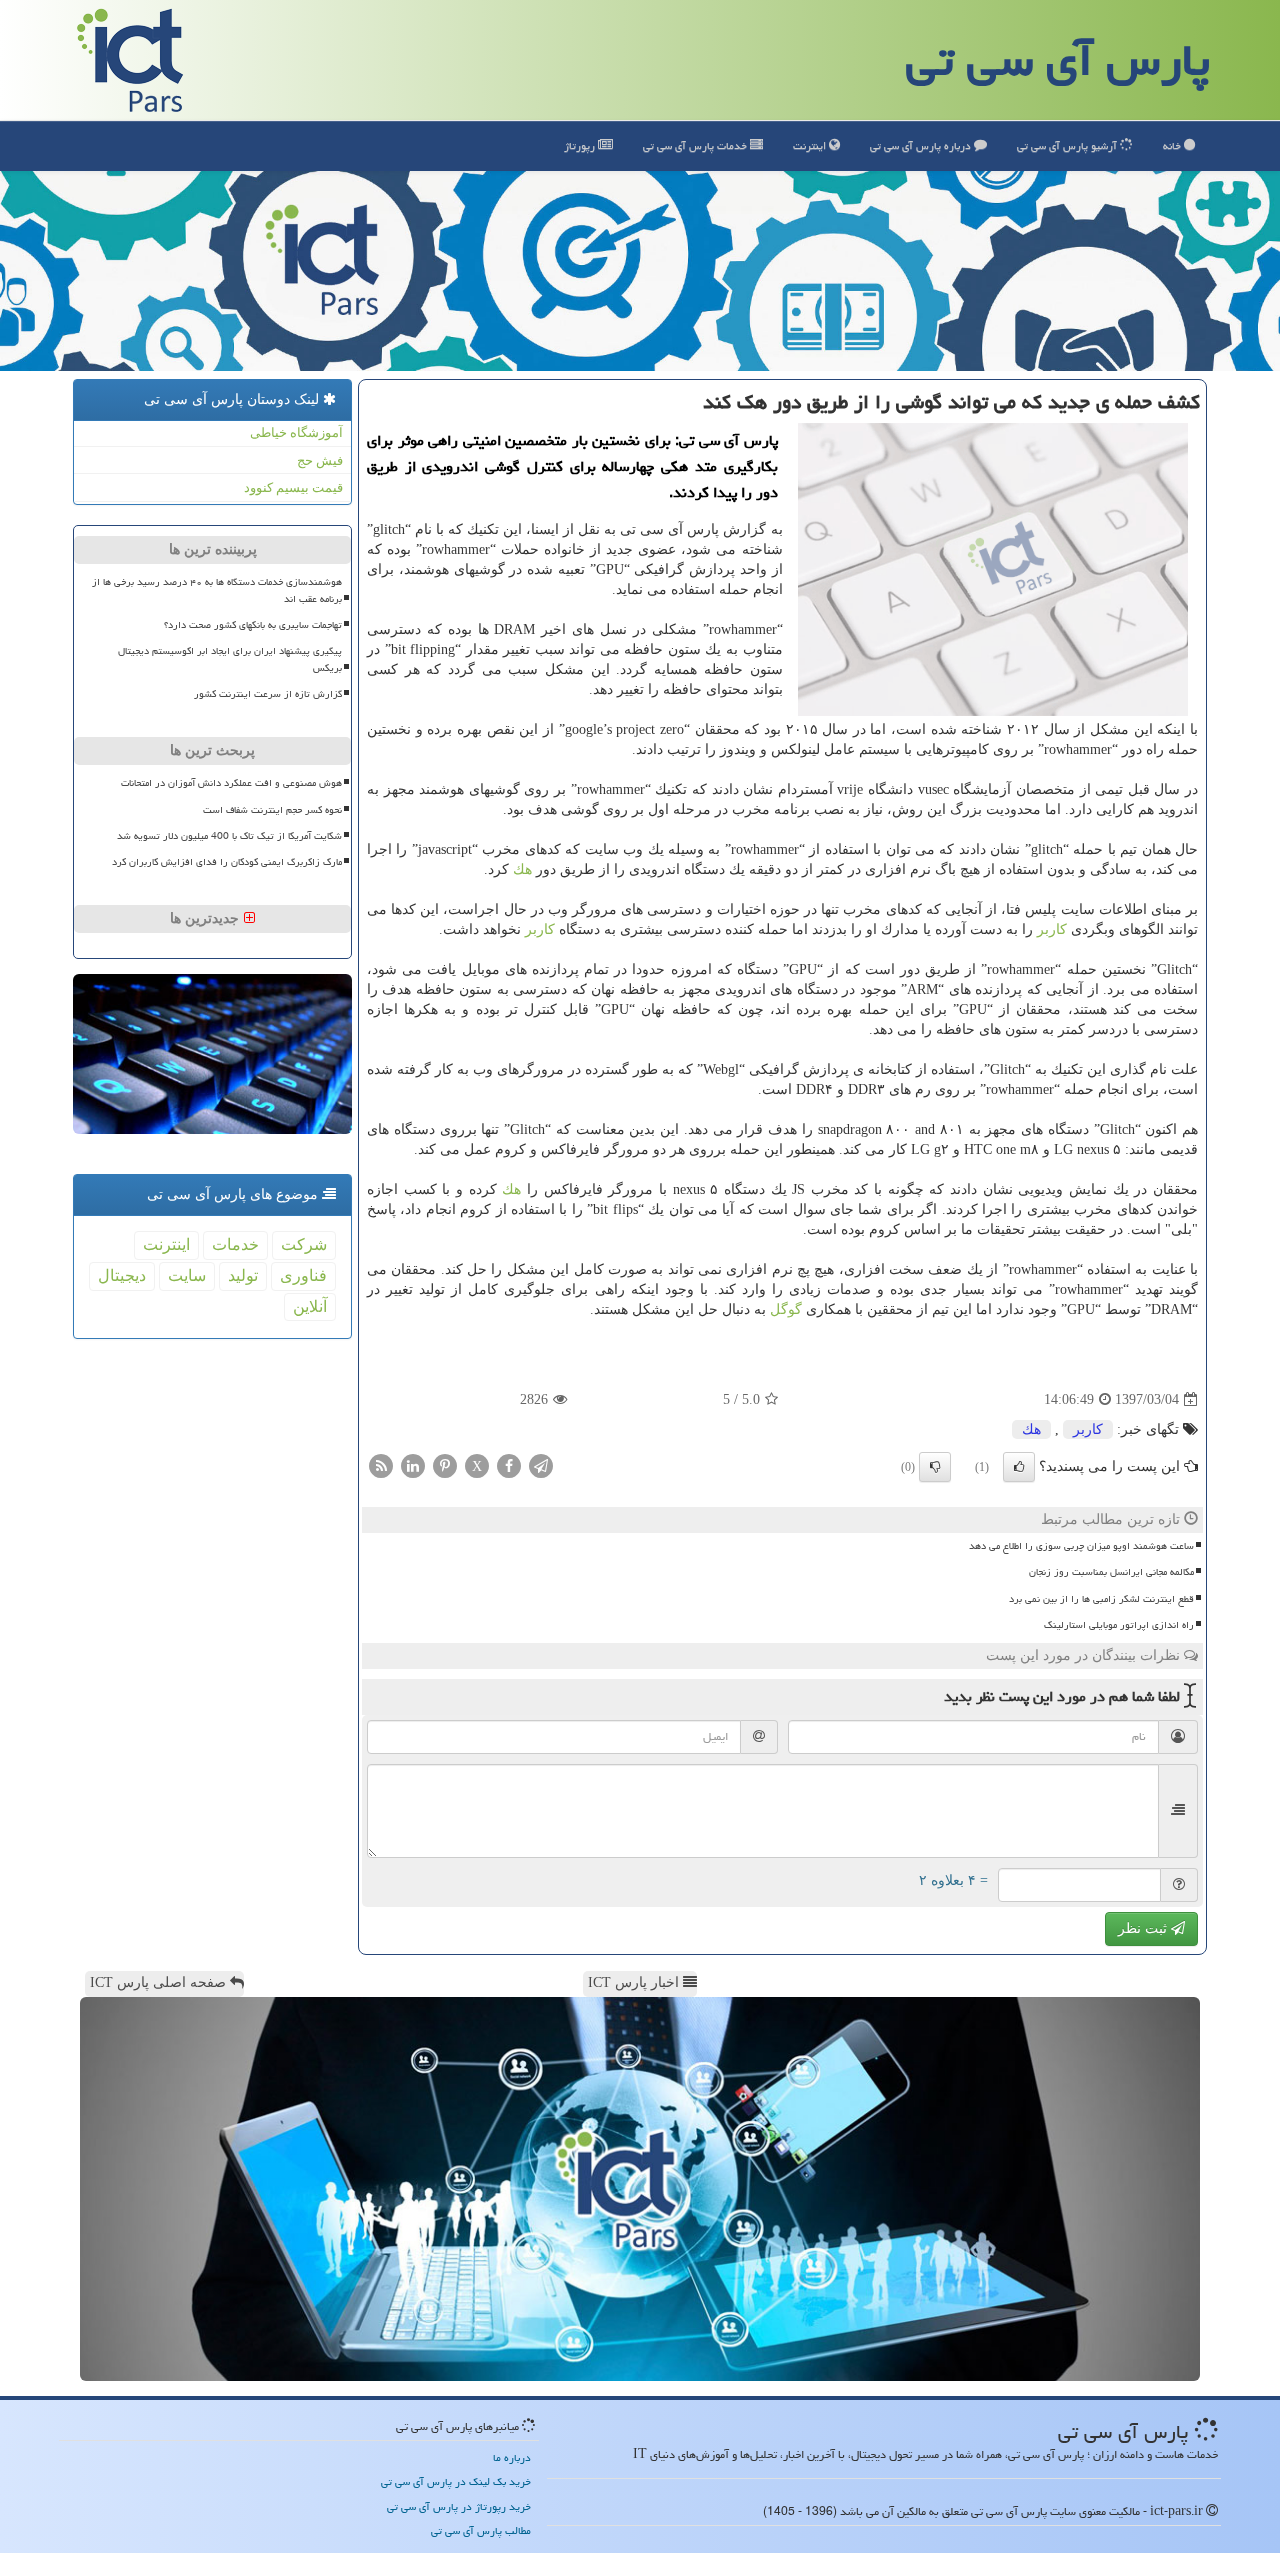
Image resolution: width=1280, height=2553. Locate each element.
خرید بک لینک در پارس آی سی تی (456, 2481)
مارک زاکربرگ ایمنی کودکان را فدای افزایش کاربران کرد (227, 862)
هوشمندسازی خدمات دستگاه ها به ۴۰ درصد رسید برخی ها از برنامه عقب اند (217, 590)
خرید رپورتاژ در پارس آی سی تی (459, 2506)
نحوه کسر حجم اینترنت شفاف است (272, 810)
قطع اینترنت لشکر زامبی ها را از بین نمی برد (1101, 1599)
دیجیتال (122, 1275)
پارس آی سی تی (1058, 60)
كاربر (1052, 929)
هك (522, 869)
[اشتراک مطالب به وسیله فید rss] (381, 1465)
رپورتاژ (581, 145)
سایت (187, 1275)
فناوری (303, 1275)
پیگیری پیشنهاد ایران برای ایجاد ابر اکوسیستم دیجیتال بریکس (230, 659)
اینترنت (811, 145)
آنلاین (310, 1306)
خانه (1173, 145)
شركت (304, 1244)
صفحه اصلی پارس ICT (160, 1982)
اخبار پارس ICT (635, 1982)
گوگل (786, 1309)
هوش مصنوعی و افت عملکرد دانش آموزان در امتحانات (231, 783)
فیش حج (320, 460)
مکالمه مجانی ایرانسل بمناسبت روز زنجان (1111, 1572)
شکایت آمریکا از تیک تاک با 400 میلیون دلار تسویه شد (229, 836)
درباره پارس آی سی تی (922, 145)
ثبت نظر (1144, 1928)
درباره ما (512, 2457)
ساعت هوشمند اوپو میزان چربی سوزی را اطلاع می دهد (1081, 1546)
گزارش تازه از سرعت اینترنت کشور (268, 694)
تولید (243, 1275)
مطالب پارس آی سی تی (481, 2530)
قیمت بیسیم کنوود (293, 487)
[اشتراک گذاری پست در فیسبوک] (509, 1465)
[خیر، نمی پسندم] (935, 1467)
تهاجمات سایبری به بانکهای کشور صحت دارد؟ (253, 625)
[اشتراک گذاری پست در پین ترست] (445, 1465)
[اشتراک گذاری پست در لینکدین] (413, 1465)
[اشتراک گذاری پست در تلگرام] (541, 1465)
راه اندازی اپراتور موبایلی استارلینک (1119, 1625)
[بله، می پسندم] (1019, 1467)
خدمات (696, 145)
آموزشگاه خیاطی (296, 432)
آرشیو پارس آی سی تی (1068, 145)
